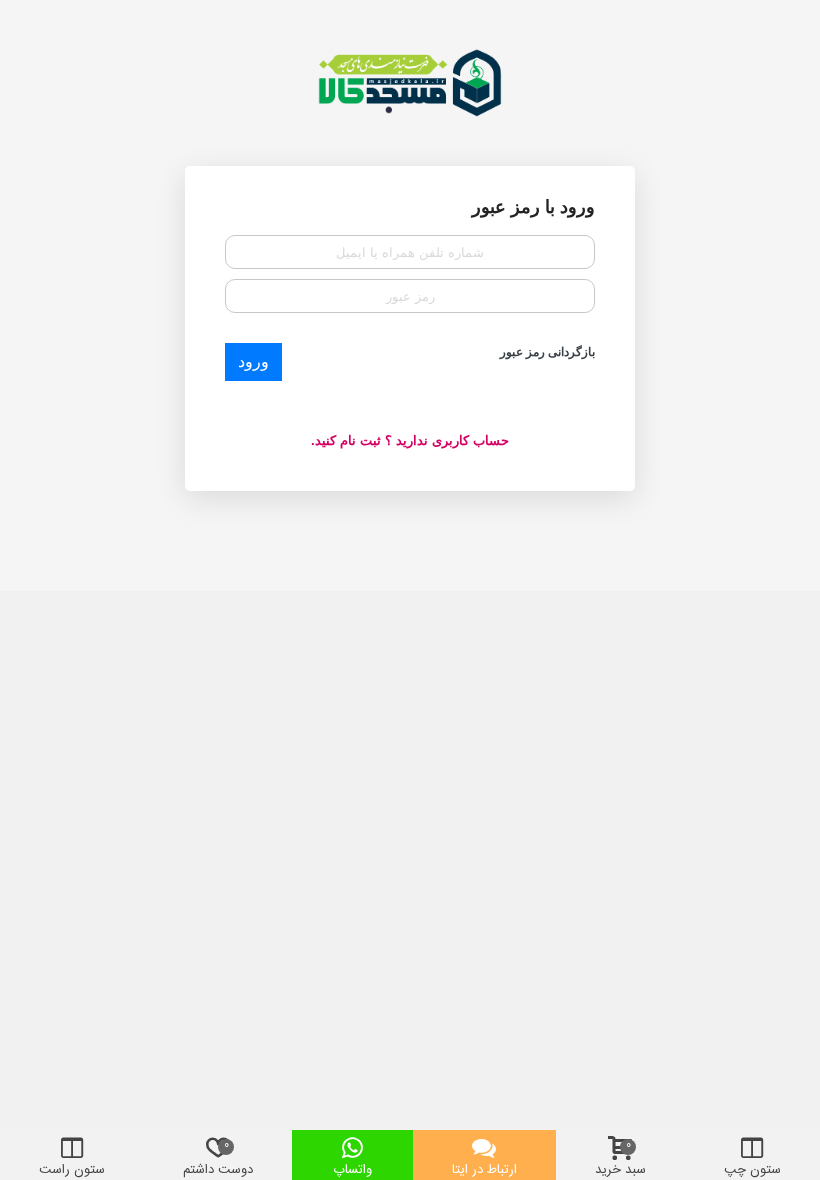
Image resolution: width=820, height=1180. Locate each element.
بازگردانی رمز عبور (547, 352)
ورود (253, 361)
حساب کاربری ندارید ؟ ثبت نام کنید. (410, 440)
